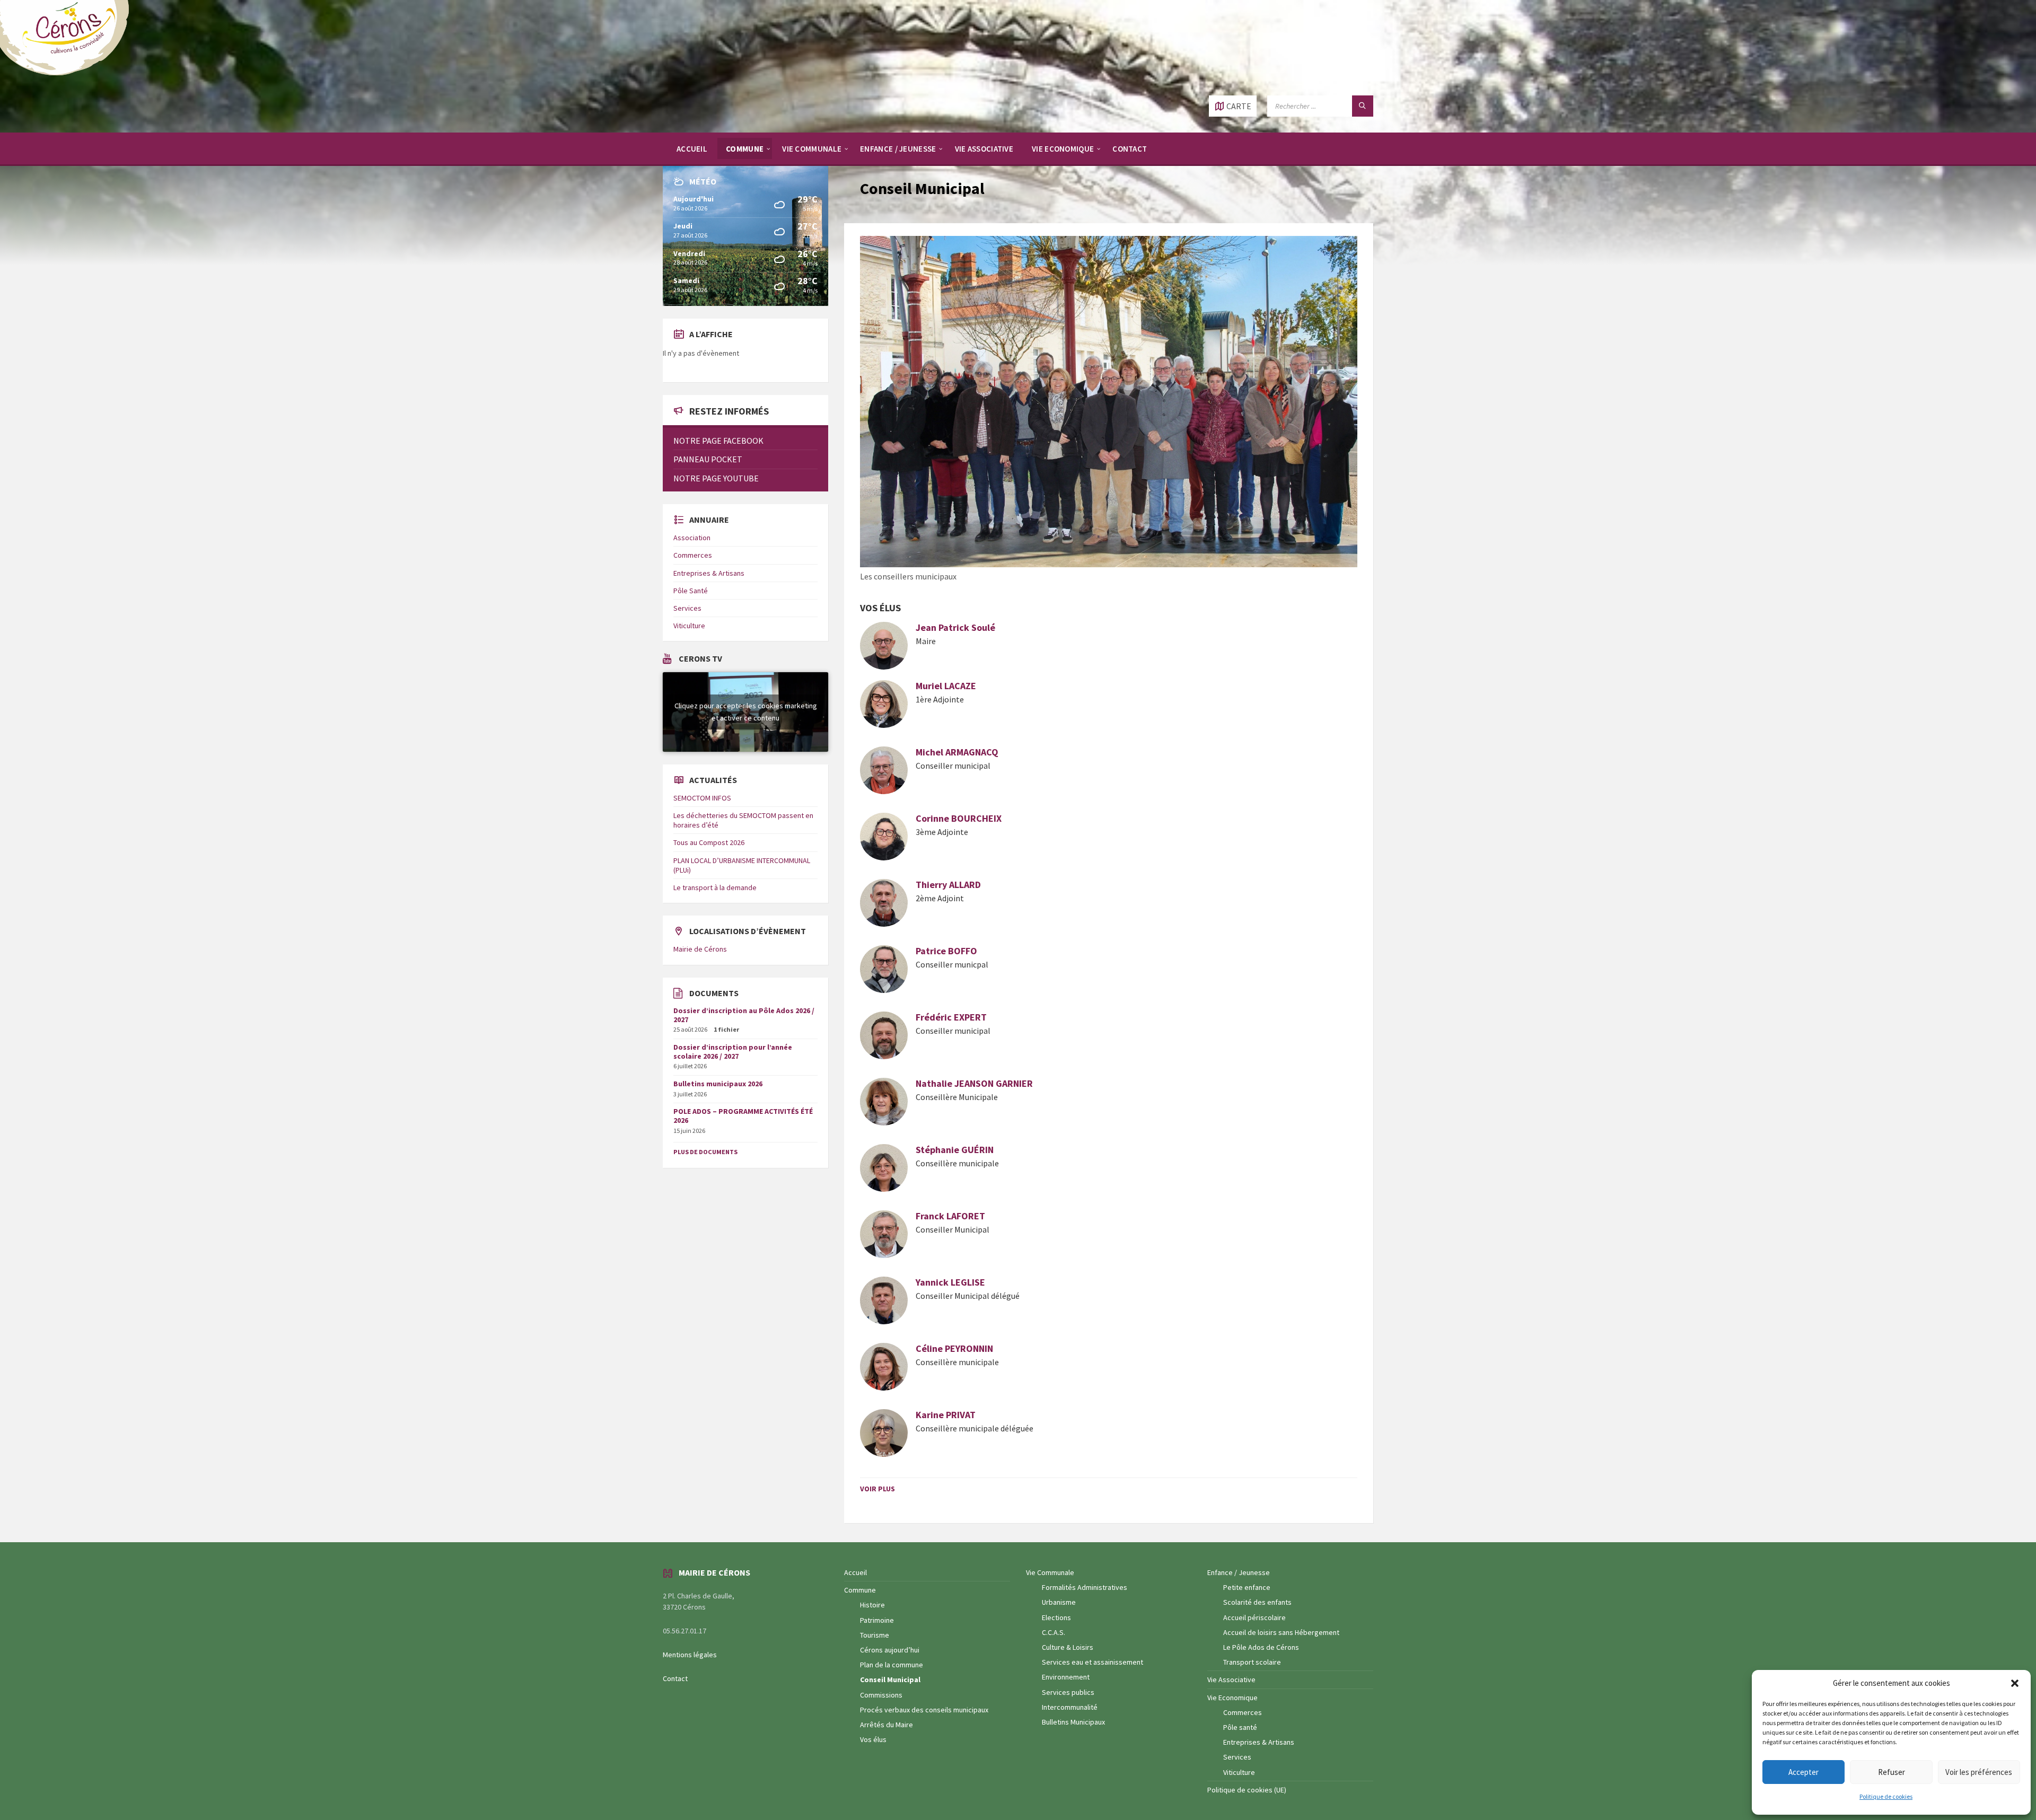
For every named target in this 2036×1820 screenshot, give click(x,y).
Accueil (855, 1572)
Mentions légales (690, 1655)
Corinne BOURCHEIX (959, 818)
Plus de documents (705, 1152)
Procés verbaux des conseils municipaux (924, 1710)
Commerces (693, 555)
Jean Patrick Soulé (955, 627)
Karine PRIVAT (946, 1415)
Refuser (1892, 1772)
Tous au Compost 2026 (709, 842)
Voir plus (877, 1489)
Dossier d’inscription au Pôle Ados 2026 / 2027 (744, 1015)
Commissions (881, 1695)
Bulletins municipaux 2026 (718, 1084)
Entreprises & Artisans (709, 573)
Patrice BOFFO (946, 951)
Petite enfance (1247, 1587)
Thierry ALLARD (948, 885)
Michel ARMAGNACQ (957, 752)
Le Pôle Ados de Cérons (1261, 1647)
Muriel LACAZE (946, 686)
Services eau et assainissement (1092, 1662)
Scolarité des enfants (1257, 1602)
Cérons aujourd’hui (890, 1650)
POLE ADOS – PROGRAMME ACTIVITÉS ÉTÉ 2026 (743, 1116)
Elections (1056, 1617)
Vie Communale (1050, 1572)
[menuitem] (692, 148)
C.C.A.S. (1054, 1632)
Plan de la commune (892, 1665)
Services (687, 608)
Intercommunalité (1070, 1707)
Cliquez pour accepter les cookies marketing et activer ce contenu (746, 712)
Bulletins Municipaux (1073, 1722)
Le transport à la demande (715, 887)
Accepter (1804, 1772)
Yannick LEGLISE (950, 1282)
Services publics (1068, 1692)
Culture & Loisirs (1068, 1647)
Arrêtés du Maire (887, 1725)
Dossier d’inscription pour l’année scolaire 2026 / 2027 (733, 1052)
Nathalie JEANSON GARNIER (974, 1083)
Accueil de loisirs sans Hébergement (1281, 1632)
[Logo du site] (69, 74)
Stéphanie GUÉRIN (956, 1150)
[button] (2015, 1683)
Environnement (1066, 1677)
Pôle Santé (691, 591)
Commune (860, 1590)
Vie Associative (1231, 1680)
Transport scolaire (1252, 1662)
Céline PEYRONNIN (955, 1348)
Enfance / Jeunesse (1239, 1572)
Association (692, 538)
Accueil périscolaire (1254, 1617)
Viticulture (689, 626)
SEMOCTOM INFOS (702, 798)
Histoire (872, 1605)
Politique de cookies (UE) (1247, 1790)
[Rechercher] (1363, 106)
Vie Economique (1232, 1698)
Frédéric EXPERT (951, 1017)
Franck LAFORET (950, 1216)
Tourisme (875, 1635)
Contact (675, 1678)
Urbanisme (1059, 1602)
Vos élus (873, 1739)
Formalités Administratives (1085, 1587)
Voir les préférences (1979, 1772)
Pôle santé (1240, 1727)
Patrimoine (877, 1620)
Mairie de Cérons (700, 949)
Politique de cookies (1886, 1796)
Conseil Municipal (890, 1680)
